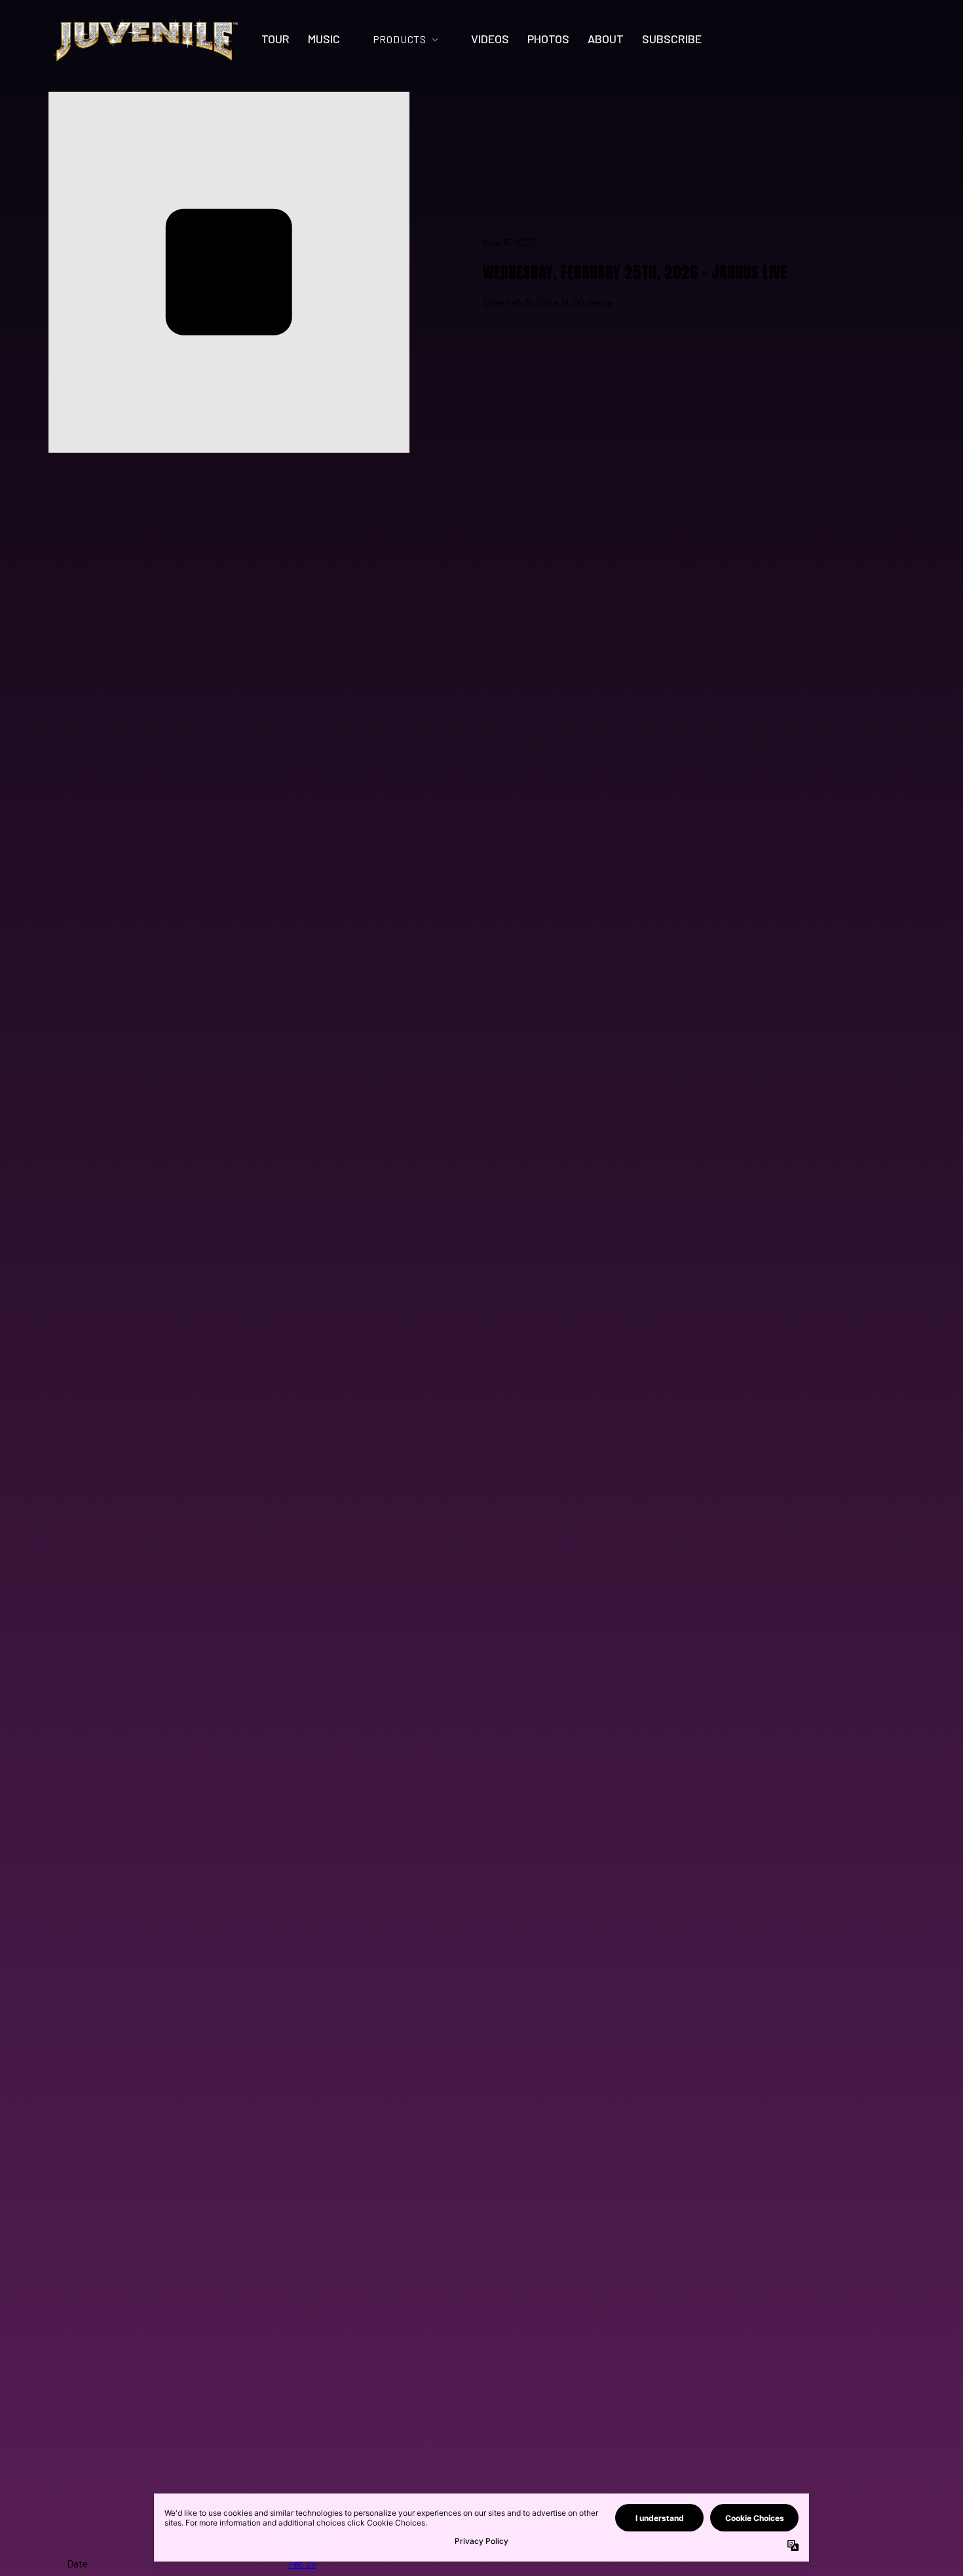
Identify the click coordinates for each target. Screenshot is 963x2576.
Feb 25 (302, 2563)
